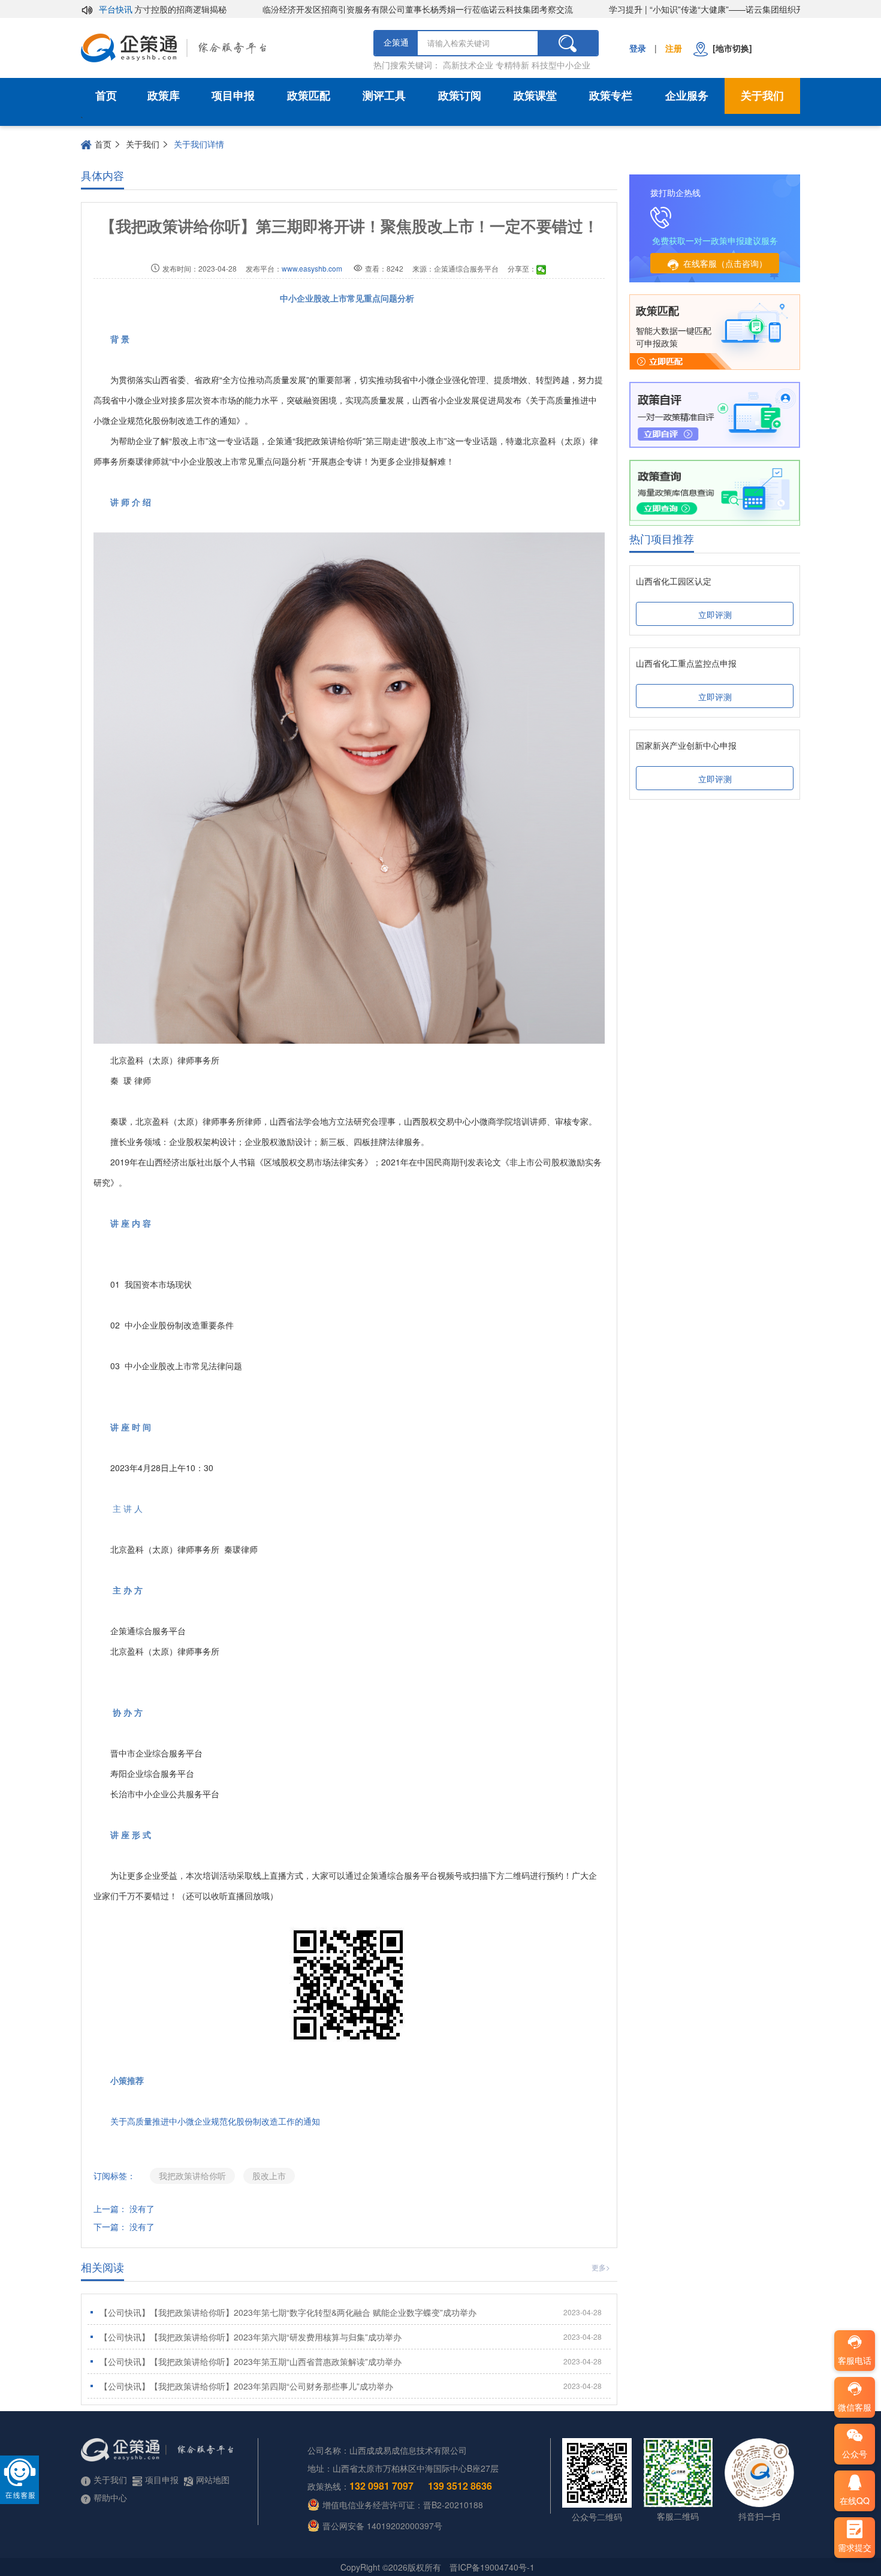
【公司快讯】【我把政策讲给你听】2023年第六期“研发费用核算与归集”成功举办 (351, 2337)
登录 (638, 48)
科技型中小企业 (561, 65)
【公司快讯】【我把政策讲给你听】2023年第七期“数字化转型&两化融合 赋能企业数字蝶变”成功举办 (351, 2312)
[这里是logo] (221, 48)
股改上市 (269, 2176)
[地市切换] (730, 48)
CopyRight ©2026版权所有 (391, 2567)
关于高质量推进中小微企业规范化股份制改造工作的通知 (215, 2121)
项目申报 (233, 96)
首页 (106, 96)
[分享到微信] (541, 270)
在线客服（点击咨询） (725, 263)
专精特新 (512, 65)
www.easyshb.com (312, 268)
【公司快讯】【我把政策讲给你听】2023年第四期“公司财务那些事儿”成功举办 (351, 2386)
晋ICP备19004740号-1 (492, 2567)
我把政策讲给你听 (192, 2176)
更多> (601, 2267)
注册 (674, 48)
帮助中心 (110, 2497)
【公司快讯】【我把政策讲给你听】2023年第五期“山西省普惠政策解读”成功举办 (351, 2361)
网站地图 (213, 2479)
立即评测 (715, 614)
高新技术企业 (468, 65)
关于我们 (762, 96)
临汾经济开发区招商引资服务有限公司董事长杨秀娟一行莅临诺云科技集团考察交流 (370, 9)
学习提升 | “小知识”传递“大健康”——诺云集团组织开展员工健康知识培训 (696, 9)
